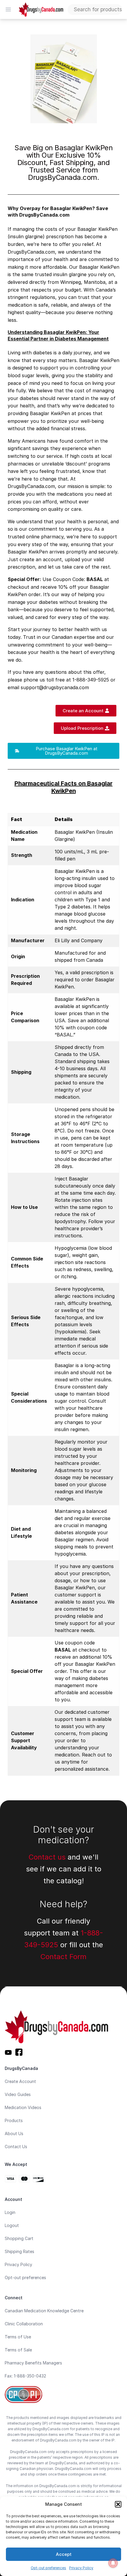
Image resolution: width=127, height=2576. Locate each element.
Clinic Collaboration (24, 2324)
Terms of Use (18, 2337)
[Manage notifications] (113, 2563)
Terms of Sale (18, 2350)
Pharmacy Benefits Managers (33, 2363)
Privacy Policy (81, 2568)
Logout (12, 2225)
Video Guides (18, 2094)
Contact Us (16, 2147)
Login (10, 2212)
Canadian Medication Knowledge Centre (44, 2311)
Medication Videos (23, 2107)
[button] (118, 2504)
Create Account (20, 2081)
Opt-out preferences (48, 2568)
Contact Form (63, 1957)
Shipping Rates (19, 2251)
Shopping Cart (19, 2238)
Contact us (47, 1857)
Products (14, 2120)
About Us (14, 2133)
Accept (64, 2554)
